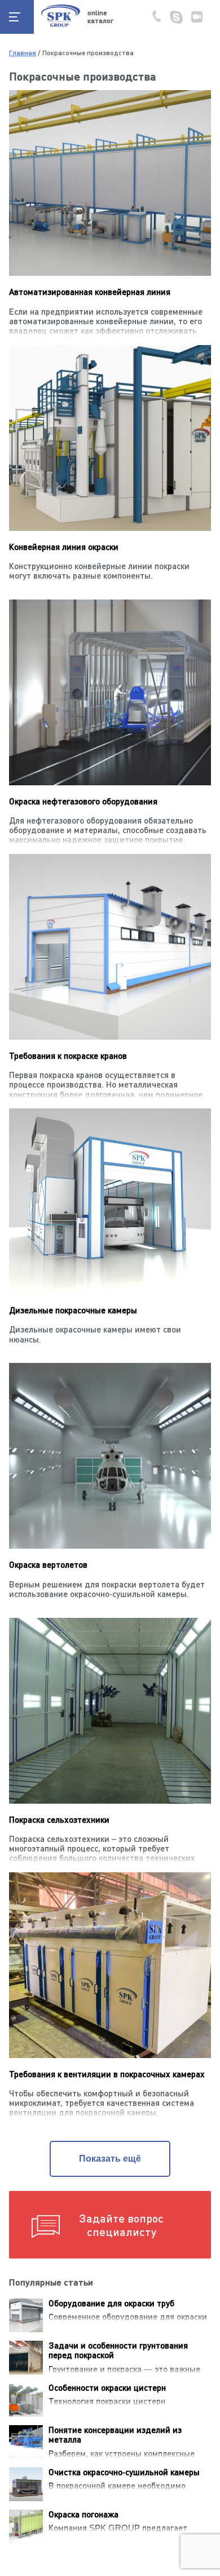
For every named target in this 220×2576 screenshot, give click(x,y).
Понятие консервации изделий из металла (115, 2434)
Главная (23, 53)
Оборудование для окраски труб (111, 2303)
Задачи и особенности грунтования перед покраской (118, 2350)
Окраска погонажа (83, 2514)
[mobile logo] (61, 26)
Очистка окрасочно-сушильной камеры (124, 2472)
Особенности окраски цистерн (107, 2387)
